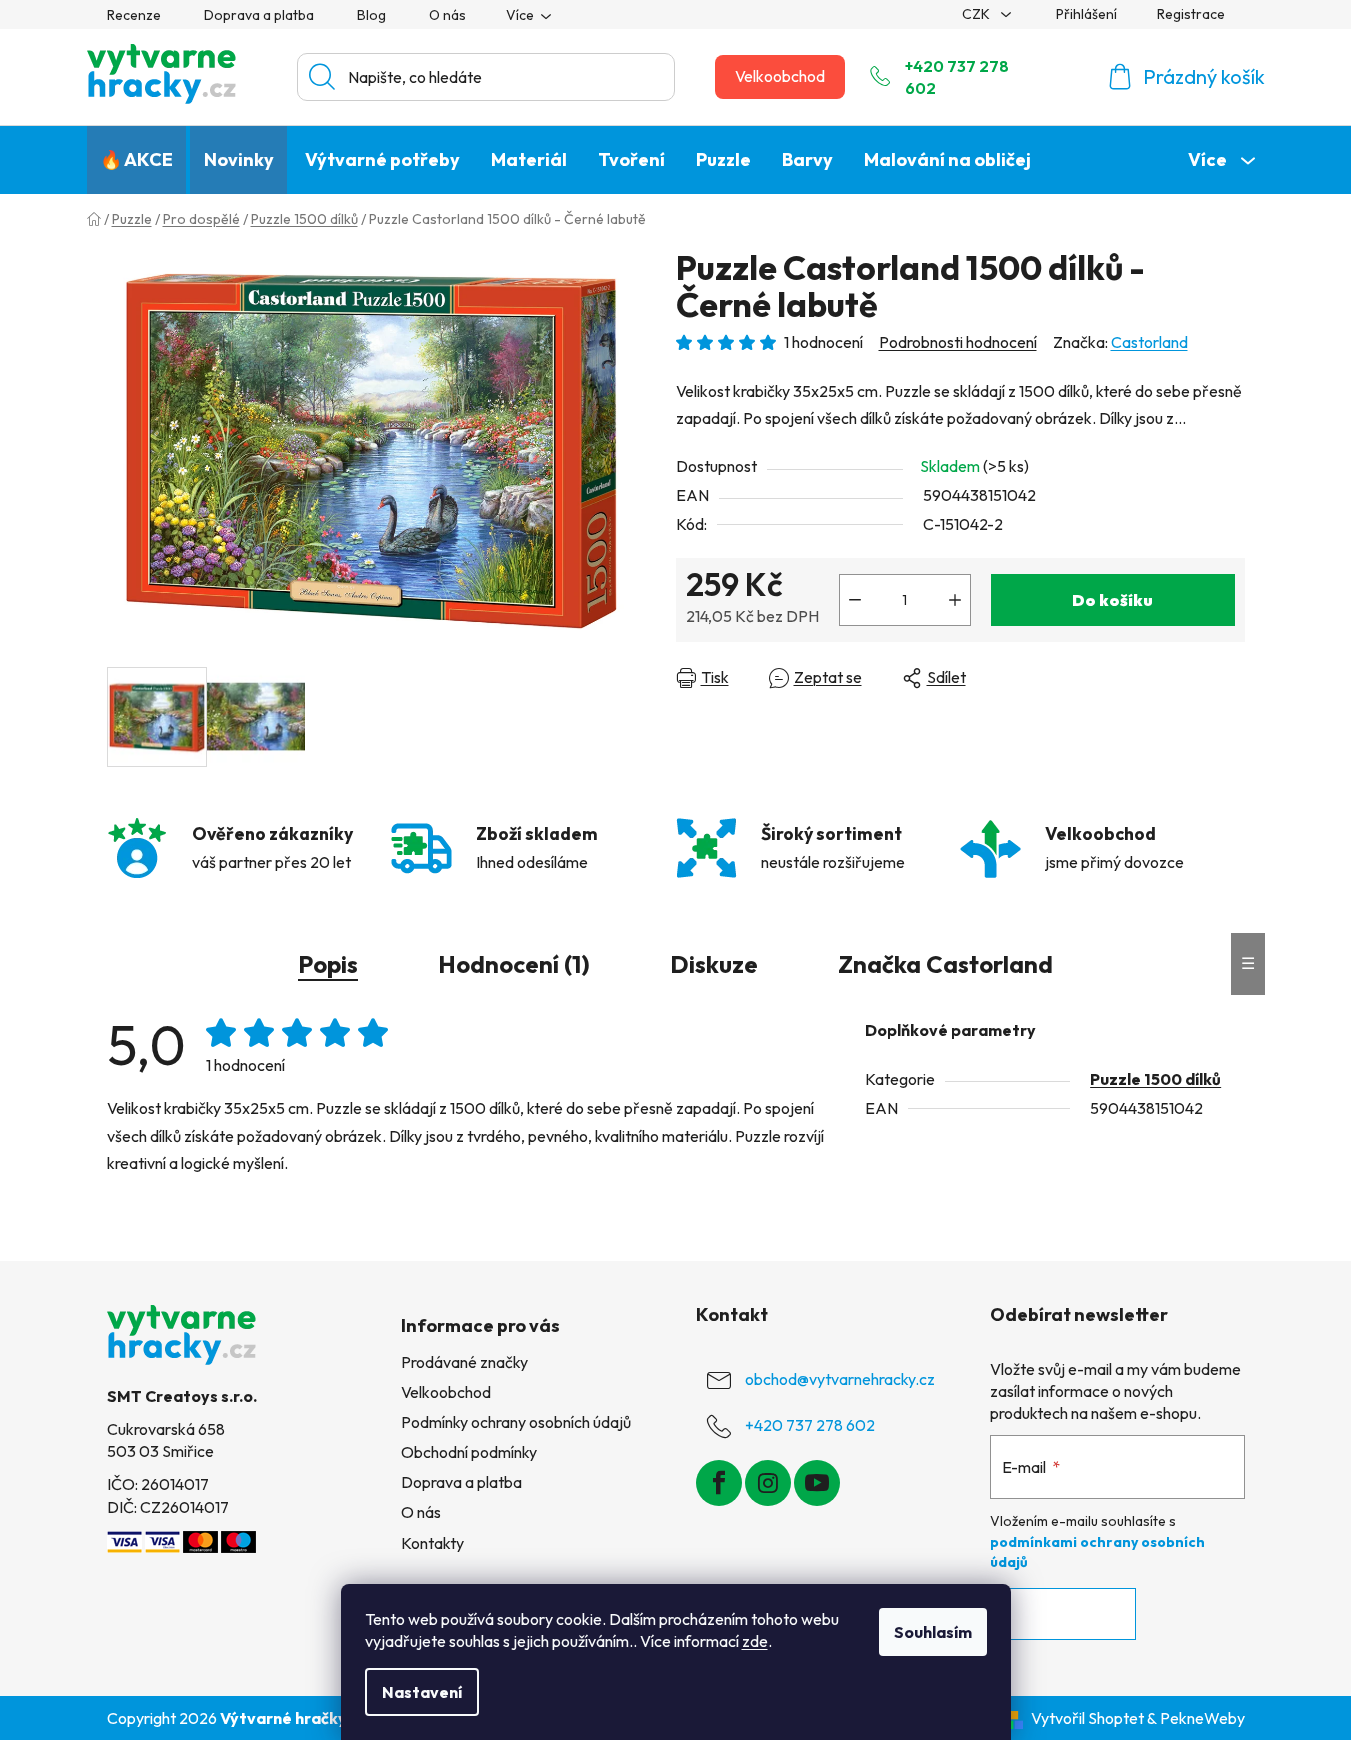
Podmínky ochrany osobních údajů (516, 1422)
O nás (447, 15)
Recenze (134, 15)
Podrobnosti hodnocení (958, 342)
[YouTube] (817, 1483)
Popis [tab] (328, 964)
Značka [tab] (945, 964)
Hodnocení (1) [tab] (514, 964)
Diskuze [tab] (714, 964)
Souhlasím (933, 1632)
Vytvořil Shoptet (1087, 1718)
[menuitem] (136, 160)
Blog (371, 15)
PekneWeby (1202, 1718)
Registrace (1191, 14)
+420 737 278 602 (957, 77)
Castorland (1149, 342)
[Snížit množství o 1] (855, 600)
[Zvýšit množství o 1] (955, 600)
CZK (977, 14)
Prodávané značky (464, 1362)
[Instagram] (768, 1483)
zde (755, 1641)
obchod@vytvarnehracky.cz (840, 1379)
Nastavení (422, 1692)
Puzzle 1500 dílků (1155, 1079)
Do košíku (1112, 600)
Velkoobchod (780, 76)
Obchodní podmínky (469, 1452)
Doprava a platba (259, 15)
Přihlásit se (1063, 1614)
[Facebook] (719, 1483)
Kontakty (432, 1543)
